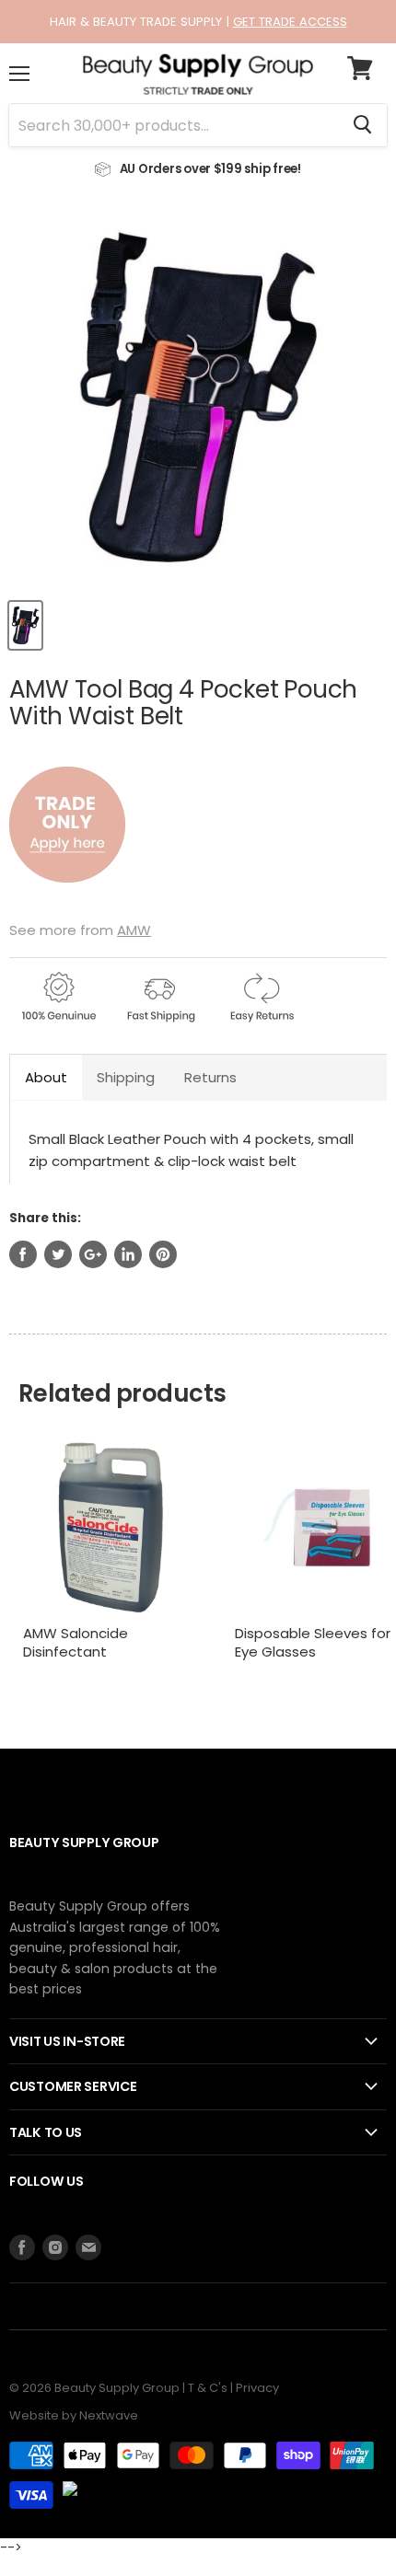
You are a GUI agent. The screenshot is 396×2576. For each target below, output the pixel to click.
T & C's (208, 2388)
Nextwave (109, 2415)
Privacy (257, 2388)
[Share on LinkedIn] (128, 1254)
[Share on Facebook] (23, 1254)
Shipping (126, 1077)
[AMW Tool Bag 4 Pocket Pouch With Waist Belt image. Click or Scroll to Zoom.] (198, 399)
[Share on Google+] (93, 1254)
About (46, 1077)
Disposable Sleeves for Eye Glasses (313, 1642)
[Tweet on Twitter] (58, 1254)
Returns (210, 1077)
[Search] (362, 125)
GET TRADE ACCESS (290, 22)
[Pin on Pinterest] (163, 1254)
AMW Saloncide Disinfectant (76, 1642)
